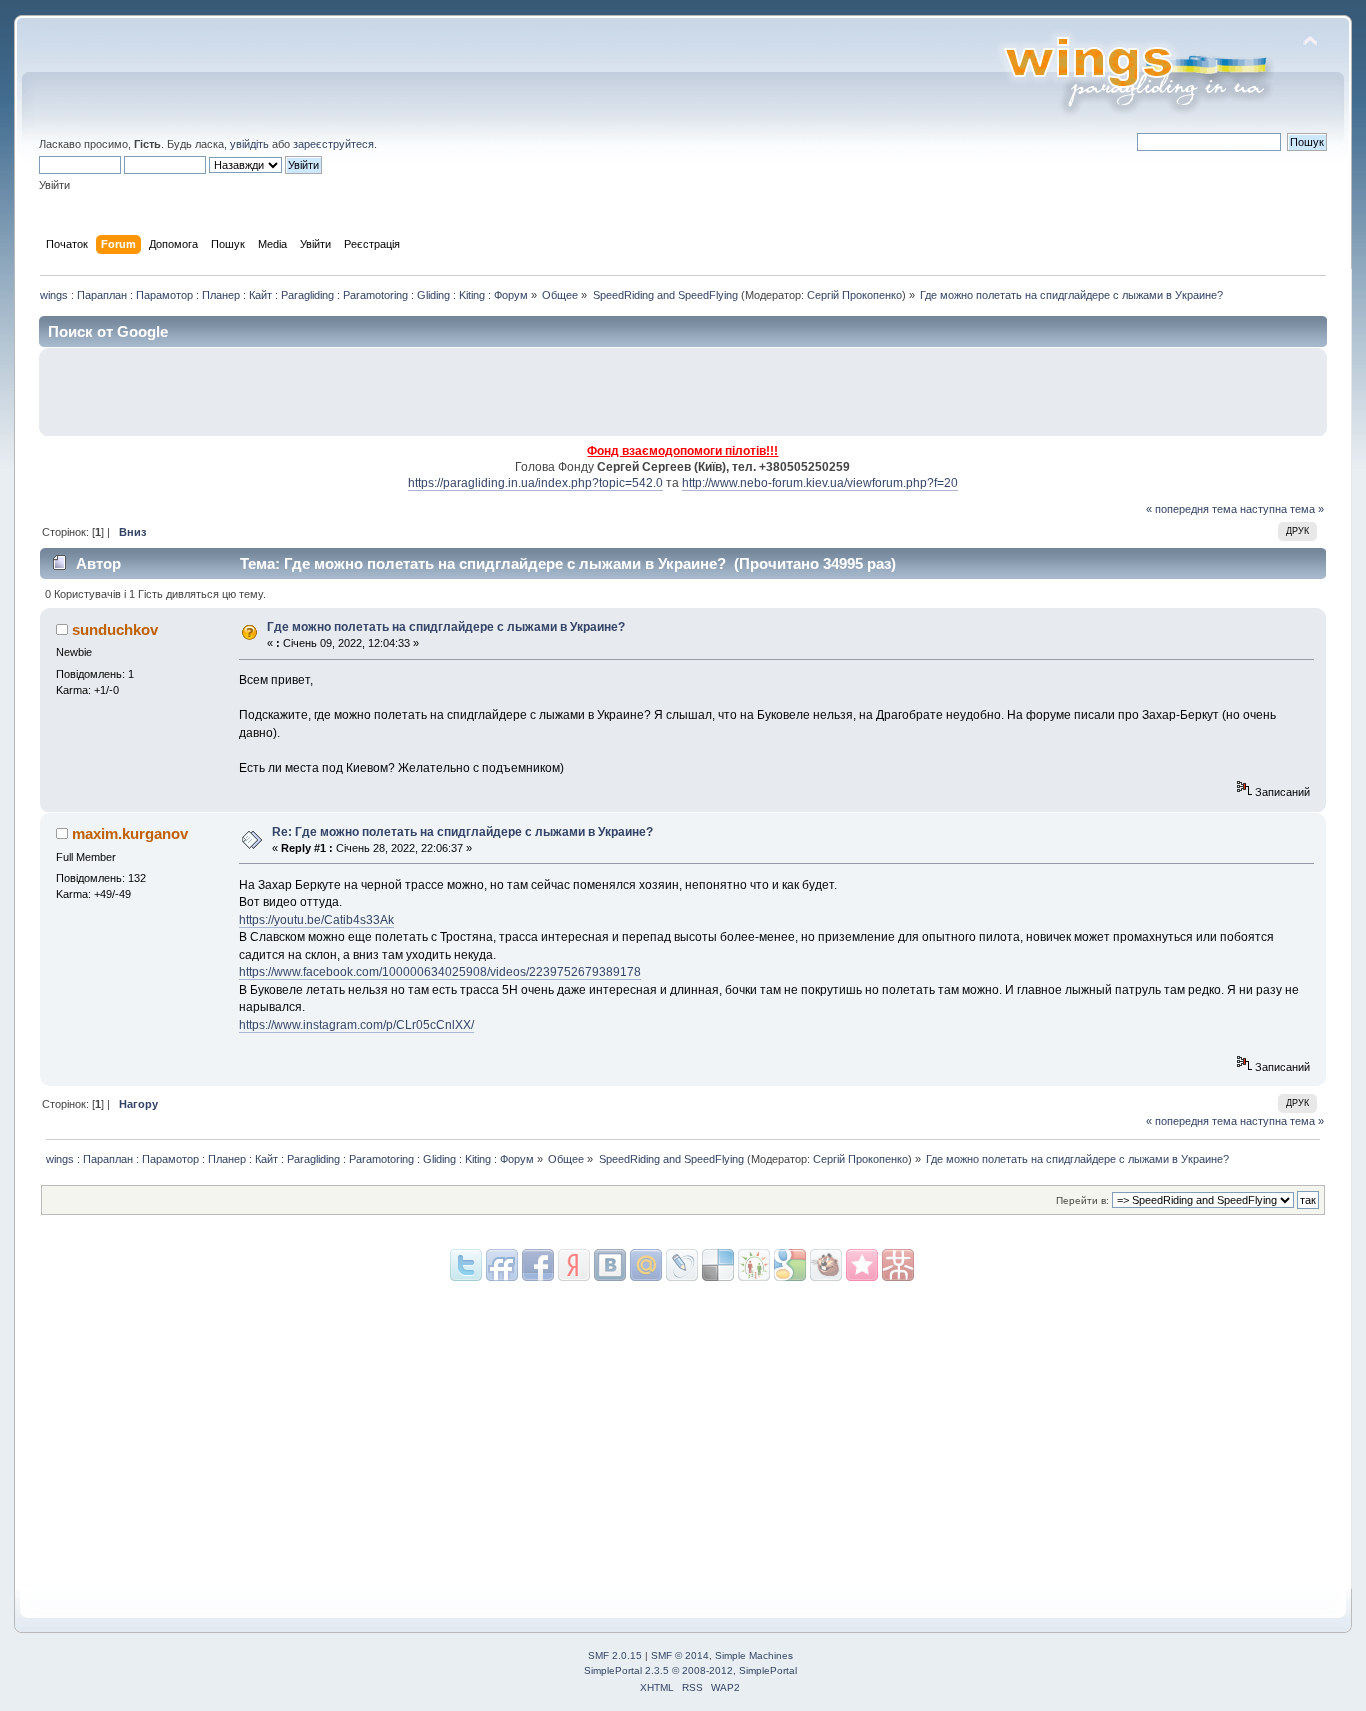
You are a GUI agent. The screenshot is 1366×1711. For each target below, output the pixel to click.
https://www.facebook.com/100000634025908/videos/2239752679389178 (440, 972)
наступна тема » (1282, 509)
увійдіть (249, 144)
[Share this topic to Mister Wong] (862, 1265)
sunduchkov (115, 629)
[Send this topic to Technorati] (826, 1265)
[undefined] (898, 1265)
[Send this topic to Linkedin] (574, 1265)
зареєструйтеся (333, 144)
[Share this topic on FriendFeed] (502, 1265)
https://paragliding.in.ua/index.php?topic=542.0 (535, 483)
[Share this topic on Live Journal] (646, 1265)
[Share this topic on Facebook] (538, 1265)
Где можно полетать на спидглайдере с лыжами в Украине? (446, 627)
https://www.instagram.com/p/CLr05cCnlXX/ (356, 1025)
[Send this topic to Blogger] (790, 1265)
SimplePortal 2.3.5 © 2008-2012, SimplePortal (690, 1670)
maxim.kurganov (130, 833)
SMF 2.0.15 (615, 1655)
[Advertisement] (1084, 392)
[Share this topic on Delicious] (682, 1265)
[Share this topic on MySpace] (610, 1265)
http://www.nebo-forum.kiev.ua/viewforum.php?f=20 (820, 483)
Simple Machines (754, 1655)
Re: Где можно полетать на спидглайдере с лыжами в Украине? (462, 832)
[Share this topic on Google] (718, 1265)
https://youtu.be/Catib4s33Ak (316, 920)
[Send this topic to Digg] (754, 1265)
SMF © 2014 (680, 1655)
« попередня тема (1191, 509)
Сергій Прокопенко (854, 295)
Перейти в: (1082, 1200)
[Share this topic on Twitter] (466, 1265)
